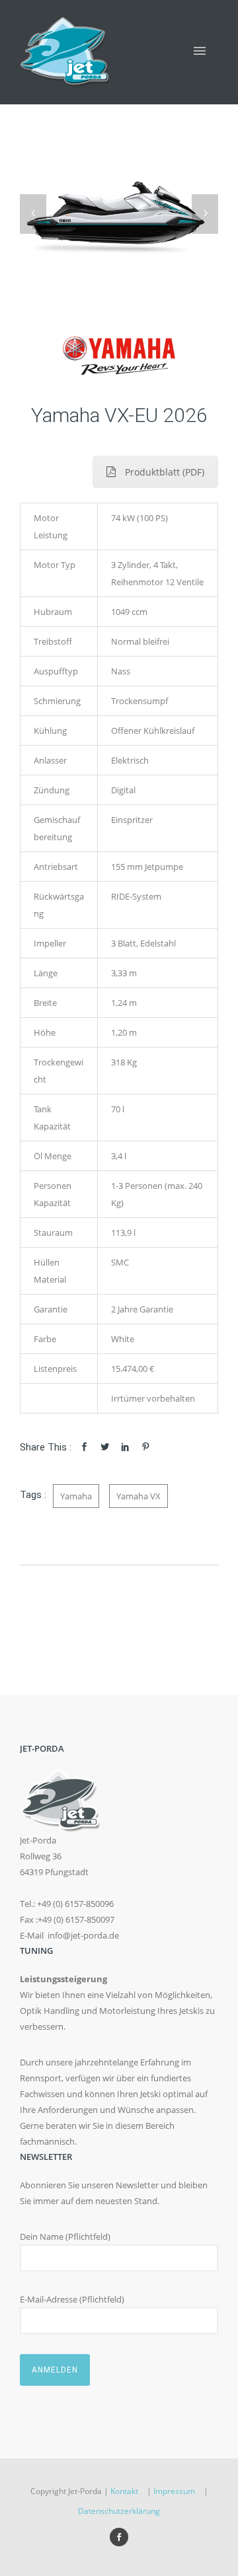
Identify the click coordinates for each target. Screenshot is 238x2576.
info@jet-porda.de (83, 1935)
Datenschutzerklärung (119, 2511)
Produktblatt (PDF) (165, 472)
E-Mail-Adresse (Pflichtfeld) (72, 2299)
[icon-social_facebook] (119, 2537)
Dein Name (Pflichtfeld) (65, 2236)
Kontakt (124, 2491)
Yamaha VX (139, 1496)
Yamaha (76, 1496)
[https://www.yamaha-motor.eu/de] (119, 356)
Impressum (174, 2491)
